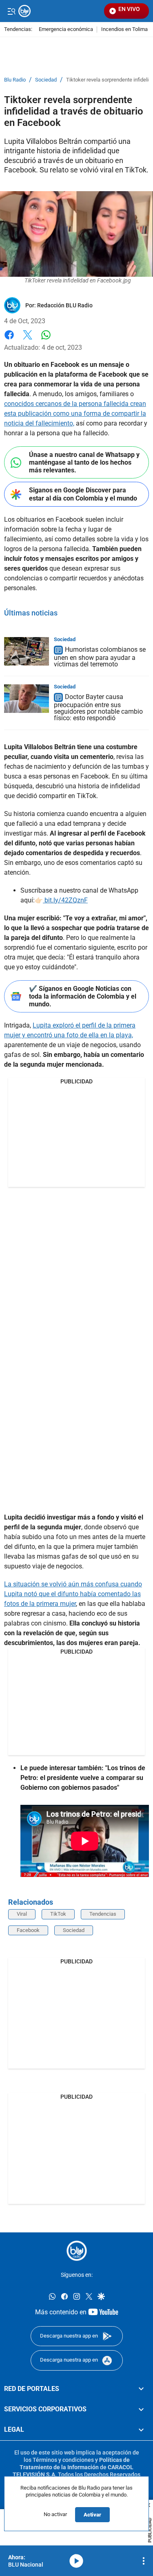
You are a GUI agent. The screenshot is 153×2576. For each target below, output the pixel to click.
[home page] (77, 2251)
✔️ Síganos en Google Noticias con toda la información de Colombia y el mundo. (83, 996)
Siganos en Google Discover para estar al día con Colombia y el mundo (83, 494)
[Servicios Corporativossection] (141, 2409)
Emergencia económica (66, 30)
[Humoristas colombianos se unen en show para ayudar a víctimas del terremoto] (27, 651)
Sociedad (46, 80)
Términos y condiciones (63, 2460)
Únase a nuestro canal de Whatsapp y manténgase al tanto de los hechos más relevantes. (84, 462)
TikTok (58, 1914)
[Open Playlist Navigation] (144, 2561)
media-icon (76, 2561)
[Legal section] (141, 2430)
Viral (22, 1914)
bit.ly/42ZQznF (65, 900)
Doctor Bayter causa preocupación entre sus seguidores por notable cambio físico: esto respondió (98, 707)
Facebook (9, 340)
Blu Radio (15, 80)
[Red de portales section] (141, 2389)
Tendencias (103, 1914)
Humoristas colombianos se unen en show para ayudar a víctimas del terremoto (100, 657)
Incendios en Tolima (124, 30)
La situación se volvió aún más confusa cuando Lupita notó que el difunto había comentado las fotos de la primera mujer (73, 1594)
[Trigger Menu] (11, 11)
